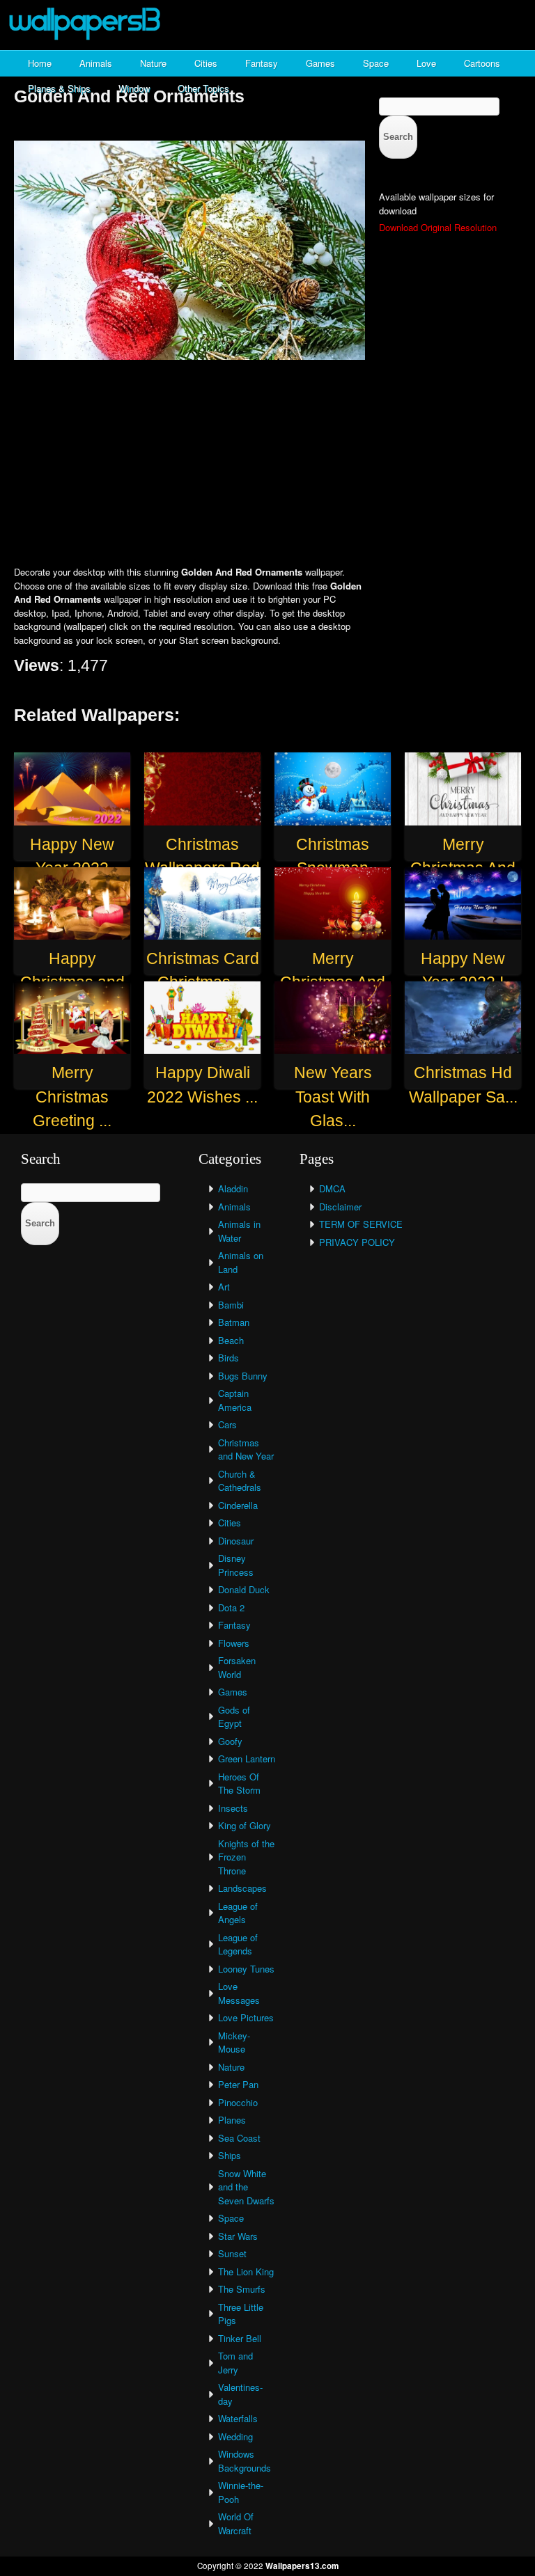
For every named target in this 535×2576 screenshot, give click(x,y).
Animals (96, 63)
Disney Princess (236, 1565)
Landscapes (242, 1888)
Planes (232, 2120)
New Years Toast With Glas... (333, 1097)
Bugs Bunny (243, 1376)
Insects (233, 1808)
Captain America (235, 1400)
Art (224, 1287)
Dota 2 (231, 1607)
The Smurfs (242, 2289)
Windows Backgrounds (245, 2461)
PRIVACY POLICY (357, 1242)
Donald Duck (244, 1589)
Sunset (232, 2253)
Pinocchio (238, 2102)
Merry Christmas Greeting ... (72, 1097)
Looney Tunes (246, 1969)
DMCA (332, 1188)
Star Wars (238, 2236)
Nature (153, 63)
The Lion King (246, 2271)
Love (426, 63)
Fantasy (262, 63)
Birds (228, 1358)
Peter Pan (238, 2084)
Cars (227, 1424)
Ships (230, 2155)
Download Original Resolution (438, 227)
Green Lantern (247, 1759)
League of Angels (238, 1913)
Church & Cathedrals (240, 1481)
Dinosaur (236, 1541)
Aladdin (233, 1188)
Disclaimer (340, 1207)
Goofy (230, 1741)
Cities (206, 63)
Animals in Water (239, 1231)
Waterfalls (238, 2418)
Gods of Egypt (234, 1717)
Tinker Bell (240, 2338)
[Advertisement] (267, 464)
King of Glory (245, 1825)
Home (40, 63)
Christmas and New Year (246, 1449)
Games (320, 63)
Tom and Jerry (235, 2363)
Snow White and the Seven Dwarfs (246, 2187)
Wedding (235, 2436)
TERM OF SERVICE (361, 1224)
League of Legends (238, 1944)
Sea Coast (239, 2138)
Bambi (231, 1305)
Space (376, 63)
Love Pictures (246, 2017)
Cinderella (238, 1505)
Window (134, 88)
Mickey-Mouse (234, 2042)
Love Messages (239, 1993)
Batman (234, 1322)
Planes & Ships (59, 88)
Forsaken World (237, 1667)
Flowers (234, 1643)
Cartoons (482, 63)
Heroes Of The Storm (239, 1784)
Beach (231, 1340)
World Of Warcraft (236, 2523)
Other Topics (203, 88)
